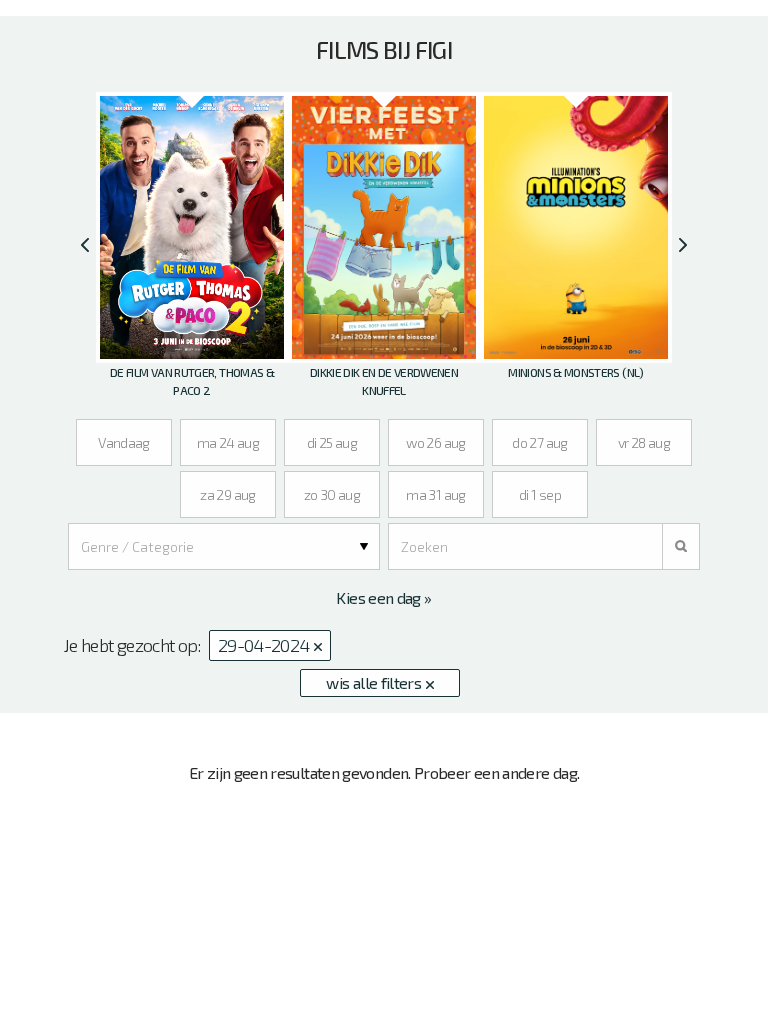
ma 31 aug (435, 494)
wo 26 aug (435, 442)
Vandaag (124, 442)
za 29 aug (227, 494)
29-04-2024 (265, 645)
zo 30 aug (332, 494)
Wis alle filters (375, 682)
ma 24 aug (228, 442)
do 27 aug (539, 442)
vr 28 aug (644, 442)
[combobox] (224, 546)
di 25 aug (332, 442)
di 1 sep (540, 494)
